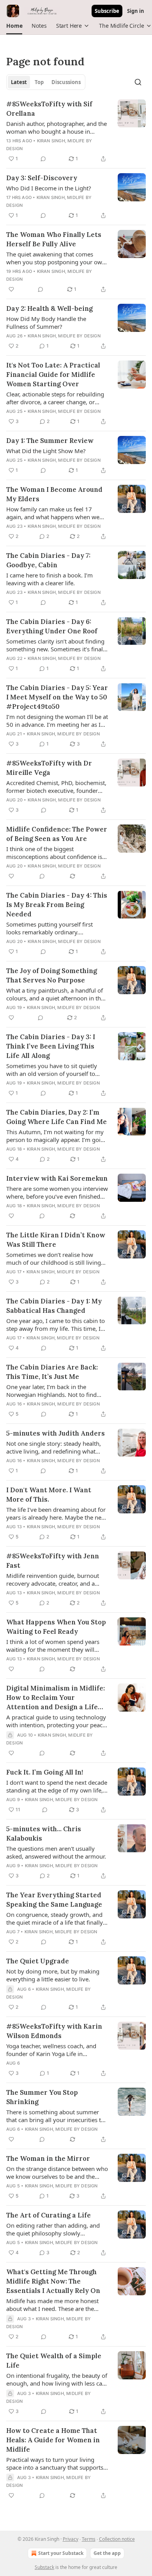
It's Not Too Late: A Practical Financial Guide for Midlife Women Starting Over (53, 375)
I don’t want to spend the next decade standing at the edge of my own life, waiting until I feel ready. (57, 1786)
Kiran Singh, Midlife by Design (64, 336)
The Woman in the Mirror (48, 2158)
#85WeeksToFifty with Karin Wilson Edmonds (54, 2031)
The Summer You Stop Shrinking (42, 2097)
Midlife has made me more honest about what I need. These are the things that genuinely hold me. (52, 2305)
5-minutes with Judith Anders (56, 1433)
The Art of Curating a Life (49, 2215)
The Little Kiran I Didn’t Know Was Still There (56, 1240)
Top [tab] (39, 82)
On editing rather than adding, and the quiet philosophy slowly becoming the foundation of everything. (53, 2229)
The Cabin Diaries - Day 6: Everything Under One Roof (52, 626)
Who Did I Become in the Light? (49, 188)
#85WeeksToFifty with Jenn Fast (53, 1561)
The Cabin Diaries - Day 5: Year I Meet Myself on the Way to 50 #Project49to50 (57, 697)
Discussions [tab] (66, 82)
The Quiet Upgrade (38, 1961)
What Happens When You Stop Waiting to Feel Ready (56, 1627)
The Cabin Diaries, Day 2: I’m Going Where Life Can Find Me (57, 1117)
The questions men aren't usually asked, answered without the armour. (56, 1852)
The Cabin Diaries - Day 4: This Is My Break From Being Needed (57, 905)
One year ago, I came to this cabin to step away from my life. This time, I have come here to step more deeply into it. (56, 1325)
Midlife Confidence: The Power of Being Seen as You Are (57, 834)
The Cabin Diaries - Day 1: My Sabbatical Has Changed (54, 1306)
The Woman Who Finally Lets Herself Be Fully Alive (54, 239)
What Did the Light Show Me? (46, 451)
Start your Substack (61, 2553)
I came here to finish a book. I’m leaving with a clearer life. (49, 579)
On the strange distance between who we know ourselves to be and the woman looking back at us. (57, 2173)
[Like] (11, 289)
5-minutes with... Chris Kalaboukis (44, 1834)
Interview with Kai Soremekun (57, 1178)
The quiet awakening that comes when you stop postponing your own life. (56, 258)
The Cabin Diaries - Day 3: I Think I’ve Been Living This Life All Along (51, 1046)
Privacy (71, 2539)
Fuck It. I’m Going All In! (45, 1772)
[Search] (138, 82)
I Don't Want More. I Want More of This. (49, 1495)
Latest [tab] (19, 82)
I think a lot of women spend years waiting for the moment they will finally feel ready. (53, 1646)
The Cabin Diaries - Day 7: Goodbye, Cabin (48, 560)
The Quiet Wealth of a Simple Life (54, 2361)
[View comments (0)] (43, 159)
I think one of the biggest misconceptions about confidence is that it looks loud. (54, 853)
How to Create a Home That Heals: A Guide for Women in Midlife (53, 2440)
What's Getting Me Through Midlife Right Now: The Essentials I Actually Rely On (53, 2281)
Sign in (136, 11)
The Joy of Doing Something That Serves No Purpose (52, 975)
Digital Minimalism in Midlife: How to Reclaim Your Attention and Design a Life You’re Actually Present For (56, 1698)
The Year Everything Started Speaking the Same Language (54, 1900)
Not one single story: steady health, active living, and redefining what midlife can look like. (54, 1447)
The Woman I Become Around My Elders (54, 494)
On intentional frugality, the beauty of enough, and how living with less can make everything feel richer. (57, 2379)
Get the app (107, 2553)
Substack (44, 2567)
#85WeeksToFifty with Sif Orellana (49, 109)
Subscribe (107, 11)
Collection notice (117, 2539)
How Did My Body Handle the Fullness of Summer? (46, 323)
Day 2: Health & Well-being (49, 308)
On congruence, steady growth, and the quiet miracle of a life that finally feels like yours (55, 1918)
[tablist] (46, 82)
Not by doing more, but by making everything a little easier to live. (53, 1975)
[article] (76, 131)
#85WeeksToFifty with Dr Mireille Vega (49, 768)
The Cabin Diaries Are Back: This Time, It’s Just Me (52, 1372)
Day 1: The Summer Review (50, 441)
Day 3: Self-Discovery (42, 178)
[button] (14, 26)
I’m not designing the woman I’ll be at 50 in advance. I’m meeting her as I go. (57, 721)
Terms (89, 2539)
